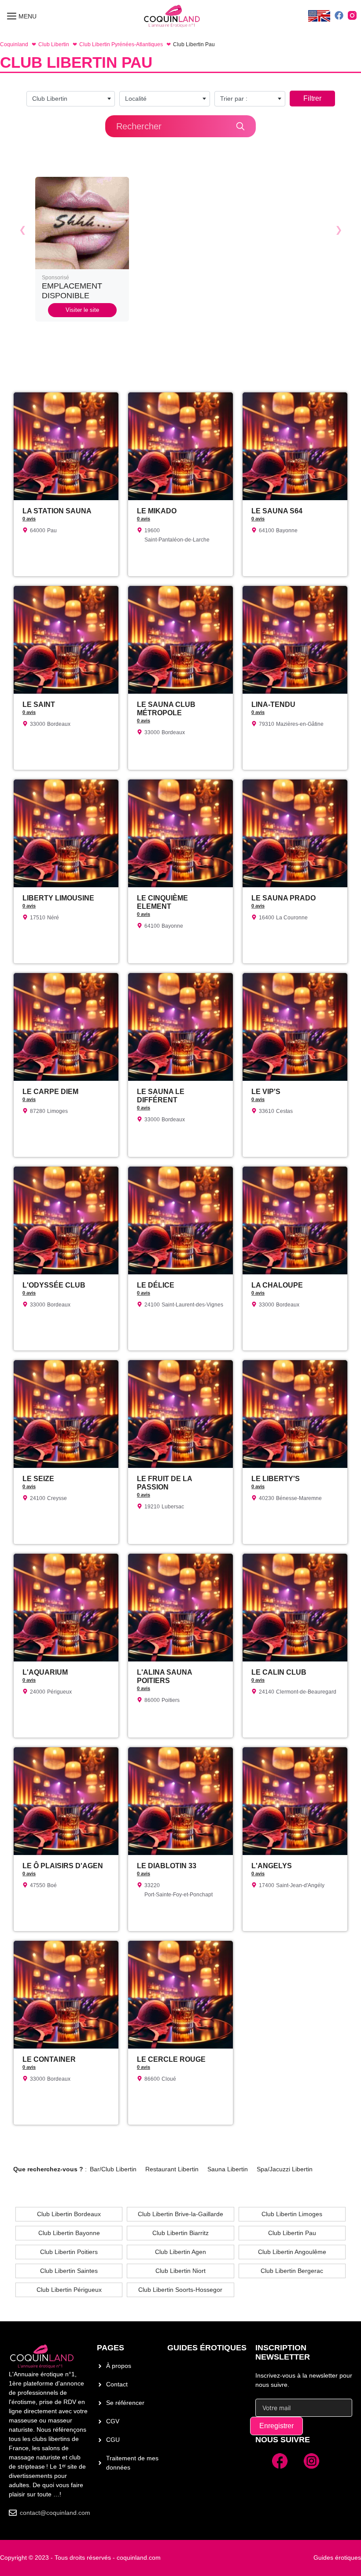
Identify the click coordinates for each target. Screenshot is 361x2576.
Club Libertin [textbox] (50, 99)
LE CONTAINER (49, 2059)
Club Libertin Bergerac (292, 2271)
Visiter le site (82, 310)
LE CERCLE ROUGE (171, 2059)
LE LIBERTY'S (276, 1479)
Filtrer (312, 98)
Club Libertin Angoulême (292, 2252)
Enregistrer (276, 2426)
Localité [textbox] (136, 99)
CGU (113, 2440)
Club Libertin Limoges (292, 2214)
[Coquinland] (172, 16)
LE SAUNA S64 (277, 511)
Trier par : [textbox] (234, 99)
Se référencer (125, 2403)
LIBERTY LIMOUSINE (58, 898)
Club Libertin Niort (180, 2271)
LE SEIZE (38, 1479)
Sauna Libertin (228, 2169)
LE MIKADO (157, 511)
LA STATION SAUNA (57, 511)
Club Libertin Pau (292, 2233)
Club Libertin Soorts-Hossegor (180, 2290)
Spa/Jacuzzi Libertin (285, 2169)
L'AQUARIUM (45, 1672)
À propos (119, 2366)
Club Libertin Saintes (69, 2271)
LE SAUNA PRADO (284, 898)
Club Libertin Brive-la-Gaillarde (180, 2214)
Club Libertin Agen (180, 2252)
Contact (117, 2384)
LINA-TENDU (273, 704)
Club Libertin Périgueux (69, 2290)
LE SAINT (39, 704)
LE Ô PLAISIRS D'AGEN (63, 1866)
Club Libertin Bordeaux (69, 2214)
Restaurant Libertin (172, 2169)
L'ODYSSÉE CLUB (54, 1285)
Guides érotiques (207, 2348)
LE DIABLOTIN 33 (167, 1866)
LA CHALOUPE (277, 1285)
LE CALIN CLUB (279, 1672)
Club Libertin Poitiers (69, 2252)
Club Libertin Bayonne (69, 2233)
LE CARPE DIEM (50, 1092)
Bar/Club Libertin (113, 2169)
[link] (82, 249)
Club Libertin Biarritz (180, 2233)
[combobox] (71, 99)
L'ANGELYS (272, 1866)
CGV (113, 2421)
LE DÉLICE (156, 1285)
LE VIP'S (266, 1092)
